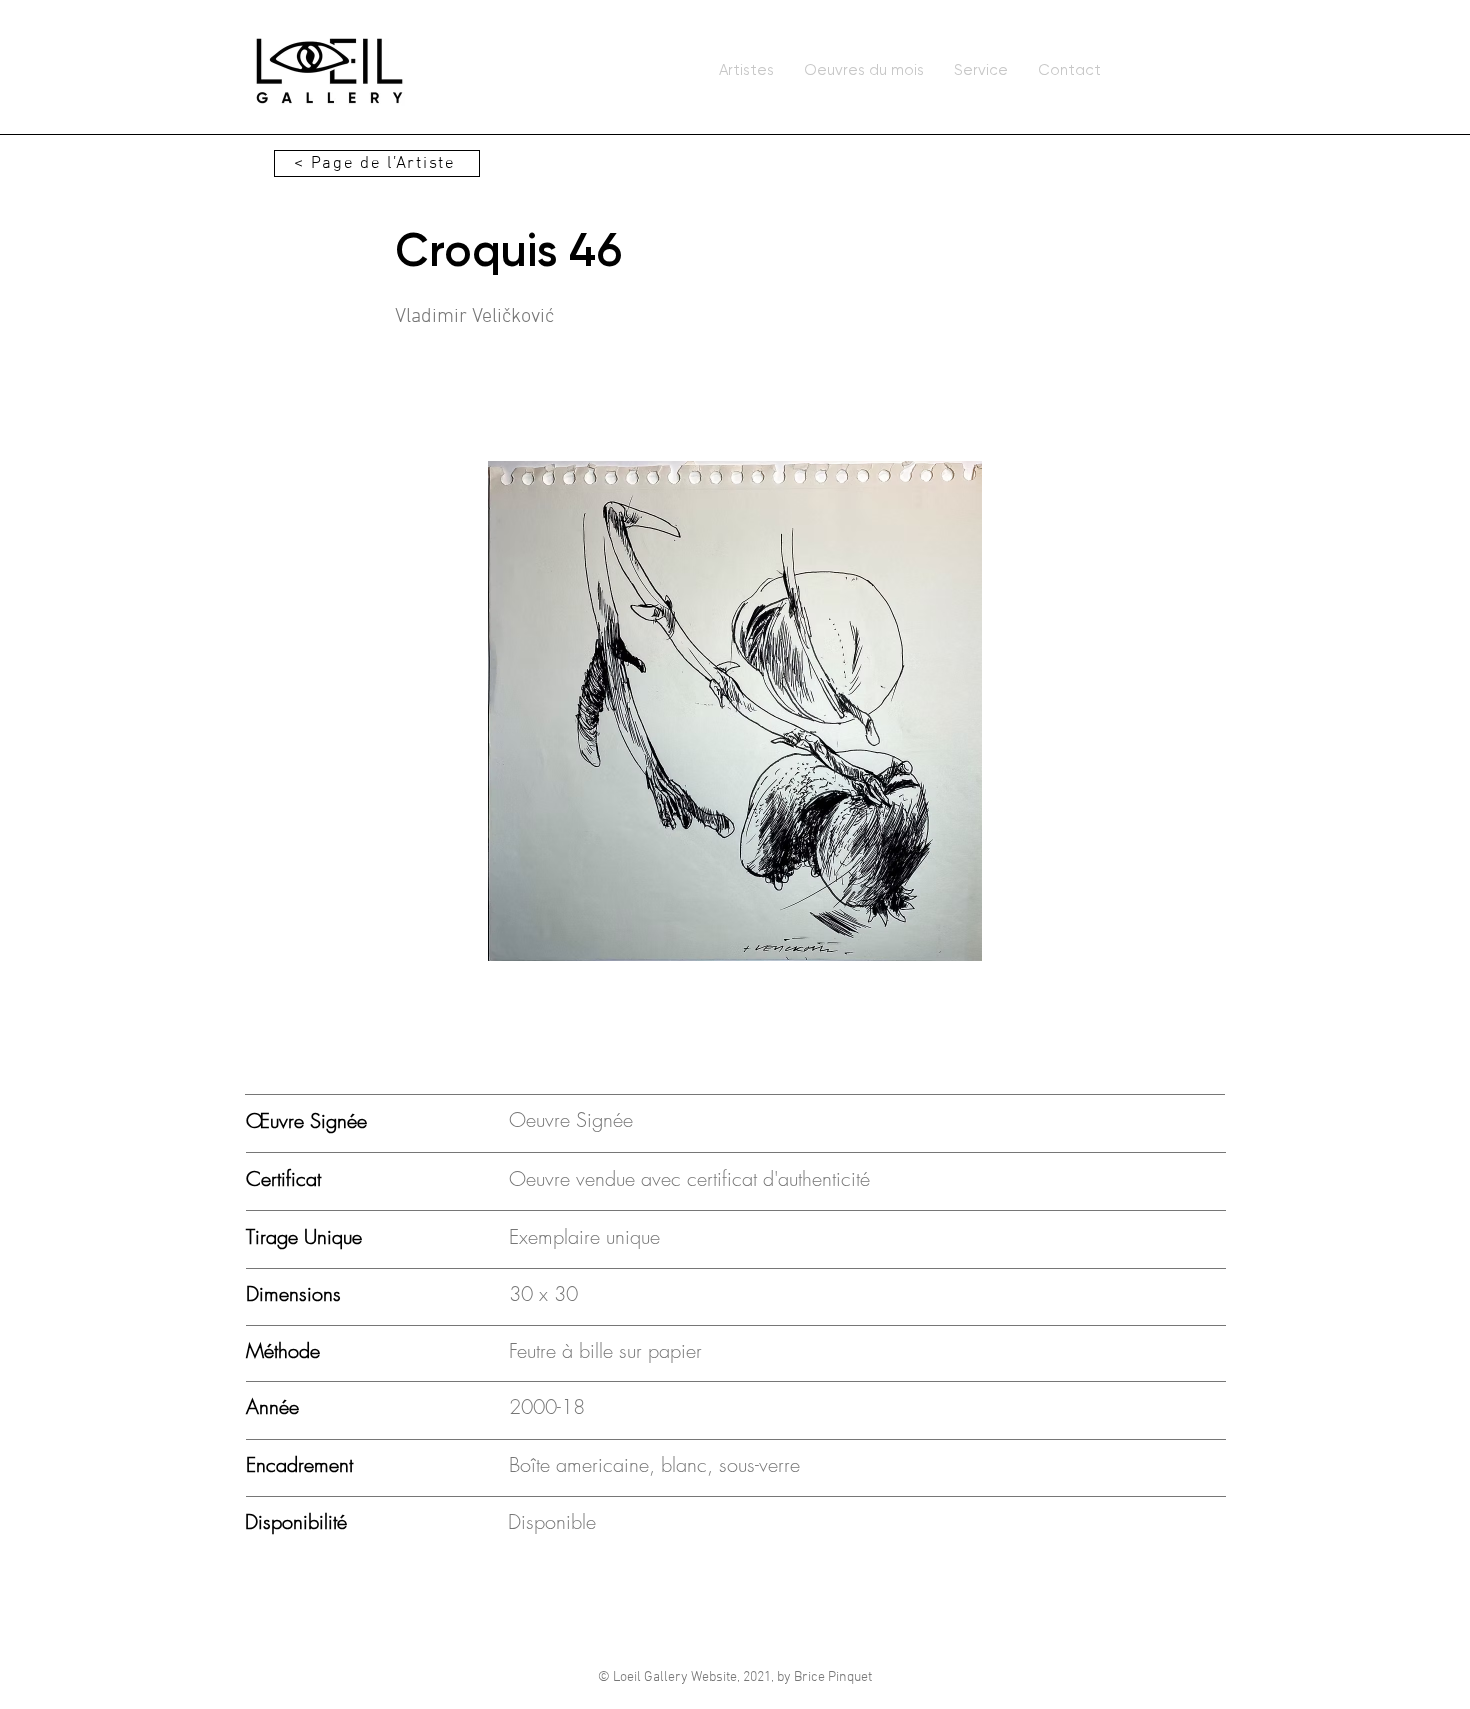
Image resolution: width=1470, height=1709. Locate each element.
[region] (329, 71)
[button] (735, 711)
